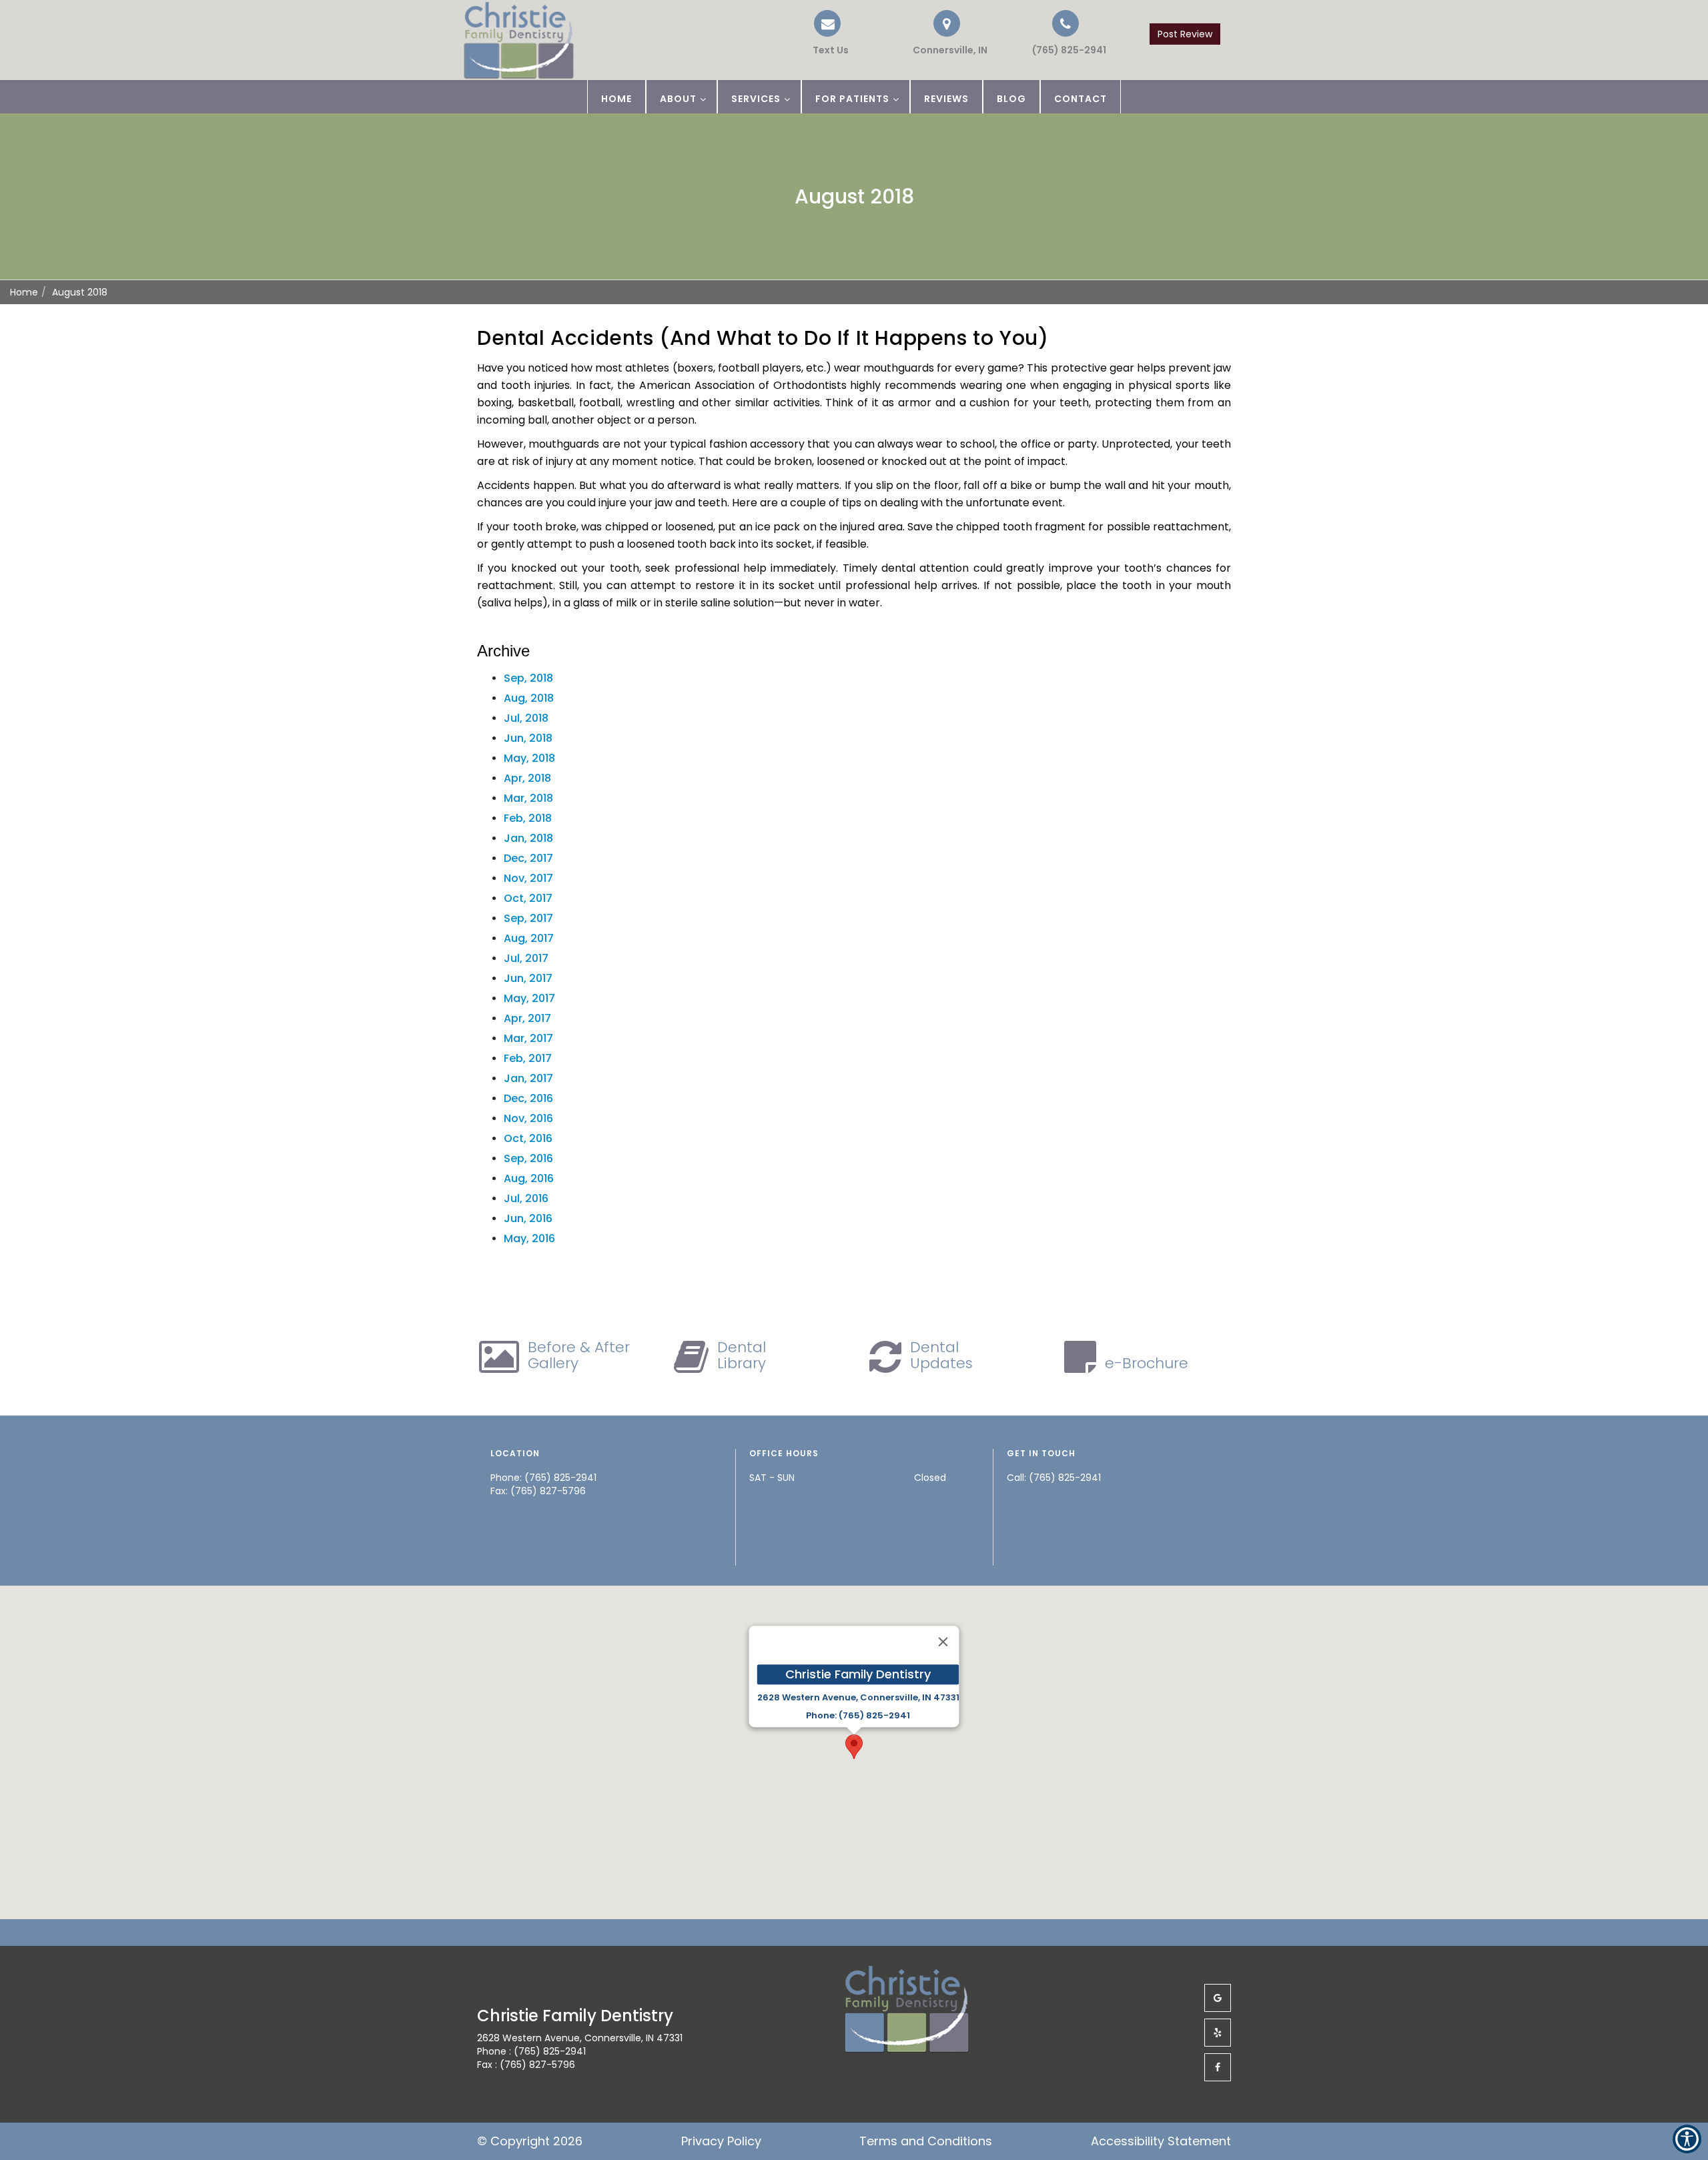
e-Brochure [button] (1147, 1363)
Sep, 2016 (528, 1158)
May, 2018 (529, 758)
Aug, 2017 (529, 938)
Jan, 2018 (528, 838)
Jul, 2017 (526, 958)
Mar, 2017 (528, 1038)
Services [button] (756, 99)
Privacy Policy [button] (721, 2141)
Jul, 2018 (526, 718)
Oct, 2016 (528, 1138)
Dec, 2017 (528, 858)
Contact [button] (1081, 99)
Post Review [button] (1185, 34)
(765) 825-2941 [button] (1065, 1478)
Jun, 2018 (528, 738)
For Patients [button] (852, 99)
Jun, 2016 (528, 1218)
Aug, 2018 (529, 698)
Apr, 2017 (527, 1018)
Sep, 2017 (528, 918)
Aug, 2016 (529, 1178)
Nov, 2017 (528, 878)
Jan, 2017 (528, 1078)
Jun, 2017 (528, 978)
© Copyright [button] (530, 2141)
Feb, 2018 (528, 818)
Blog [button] (1011, 99)
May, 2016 (529, 1238)
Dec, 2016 (528, 1098)
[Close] (943, 1642)
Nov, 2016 (528, 1118)
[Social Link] (1218, 1998)
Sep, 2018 (528, 678)
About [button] (678, 99)
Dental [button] (742, 1355)
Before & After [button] (579, 1355)
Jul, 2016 (526, 1198)
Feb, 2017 (528, 1058)
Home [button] (616, 99)
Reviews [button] (946, 99)
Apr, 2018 (527, 778)
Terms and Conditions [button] (926, 2141)
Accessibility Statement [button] (1161, 2141)
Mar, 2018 (528, 798)
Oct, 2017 (528, 898)
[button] (1065, 33)
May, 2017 (529, 998)
